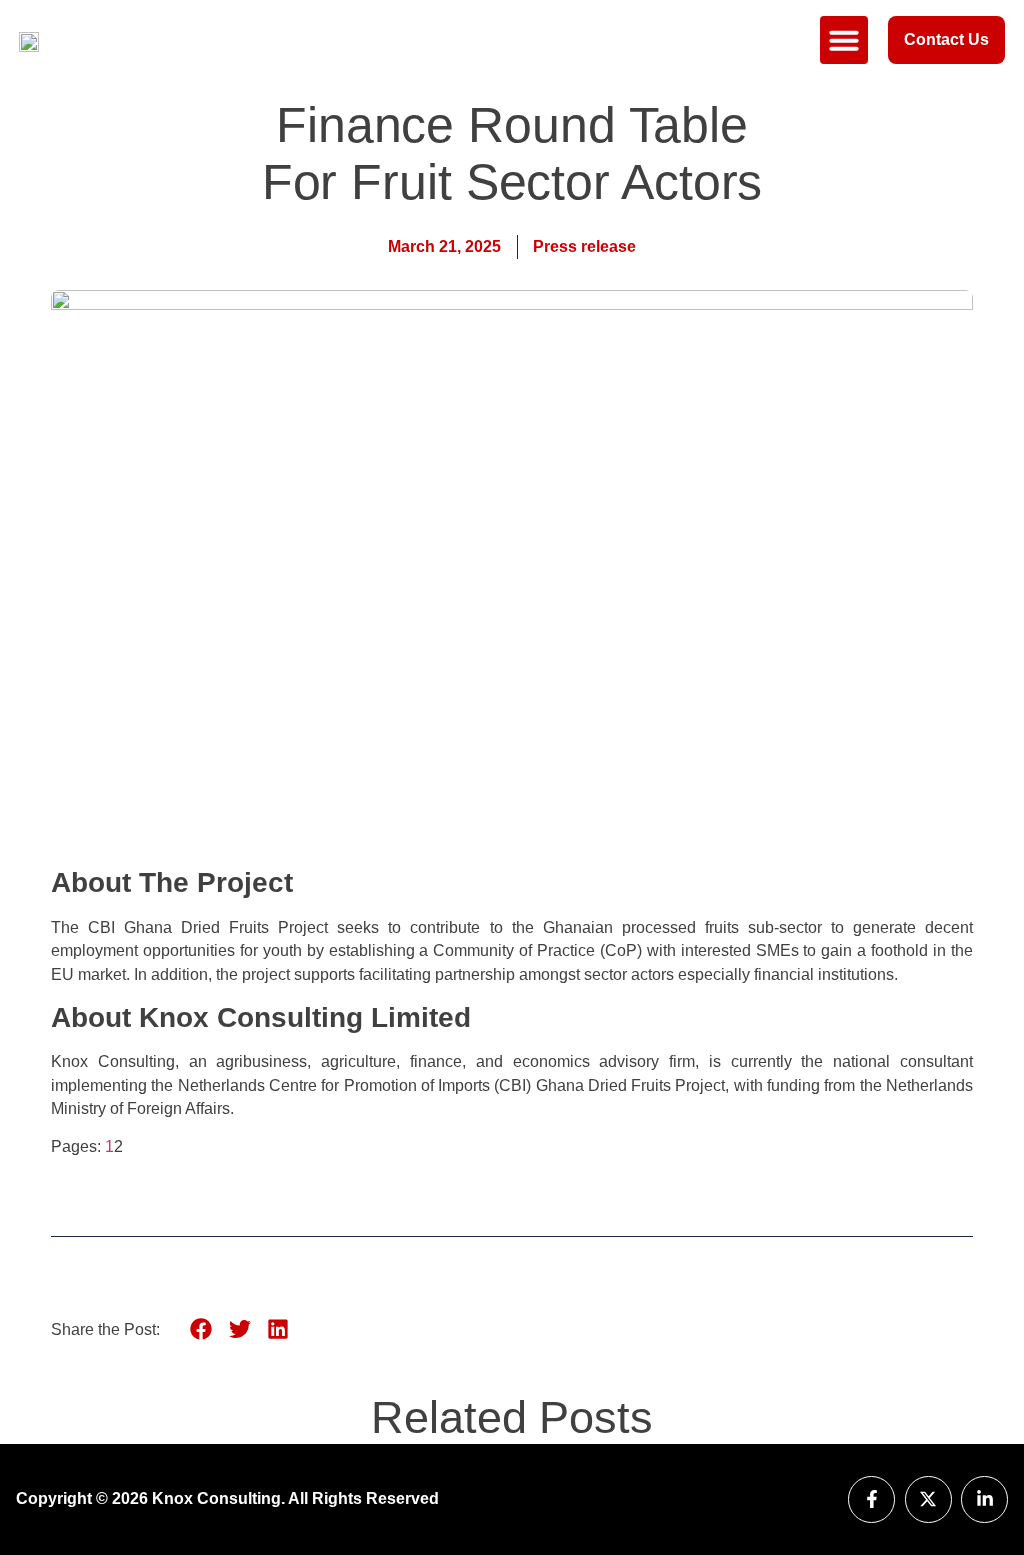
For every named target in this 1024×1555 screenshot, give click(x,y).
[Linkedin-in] (984, 1499)
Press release (584, 246)
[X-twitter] (928, 1499)
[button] (844, 40)
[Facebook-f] (871, 1499)
